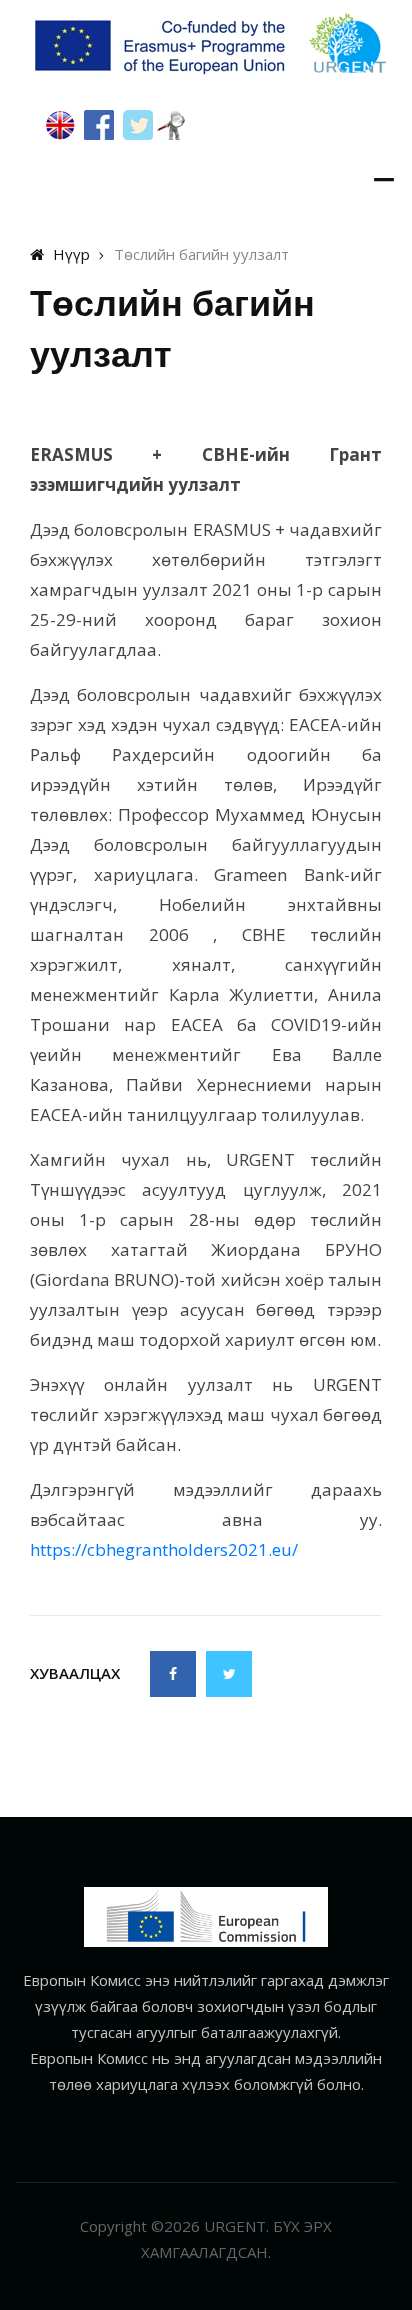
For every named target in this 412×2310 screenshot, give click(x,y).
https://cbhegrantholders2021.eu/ (164, 1549)
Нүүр (69, 254)
